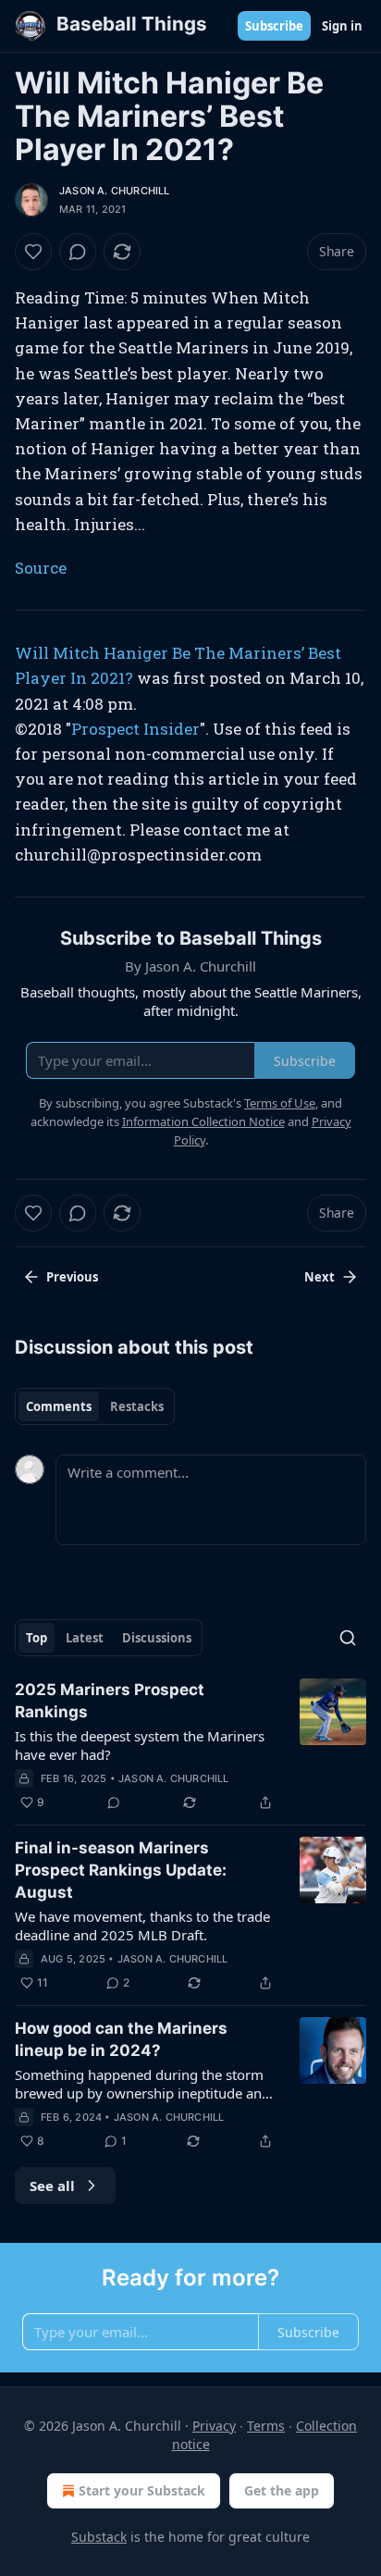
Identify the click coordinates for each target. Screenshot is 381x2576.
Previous (72, 1277)
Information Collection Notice (203, 1121)
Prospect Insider (135, 729)
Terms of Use (280, 1103)
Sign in (342, 26)
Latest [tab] (85, 1638)
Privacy (214, 2426)
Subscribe (274, 26)
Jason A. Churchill (115, 191)
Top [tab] (37, 1638)
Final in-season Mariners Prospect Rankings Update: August (121, 1870)
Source (41, 568)
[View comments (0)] (78, 252)
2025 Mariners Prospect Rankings (110, 1701)
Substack (99, 2537)
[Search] (348, 1638)
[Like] (33, 252)
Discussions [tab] (157, 1638)
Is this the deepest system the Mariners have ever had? (140, 1745)
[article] (190, 1746)
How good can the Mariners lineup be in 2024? (121, 2039)
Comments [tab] (59, 1406)
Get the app (282, 2490)
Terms (266, 2426)
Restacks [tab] (137, 1406)
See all (52, 2186)
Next (320, 1277)
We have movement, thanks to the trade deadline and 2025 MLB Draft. (142, 1926)
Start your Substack (142, 2490)
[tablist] (95, 1406)
